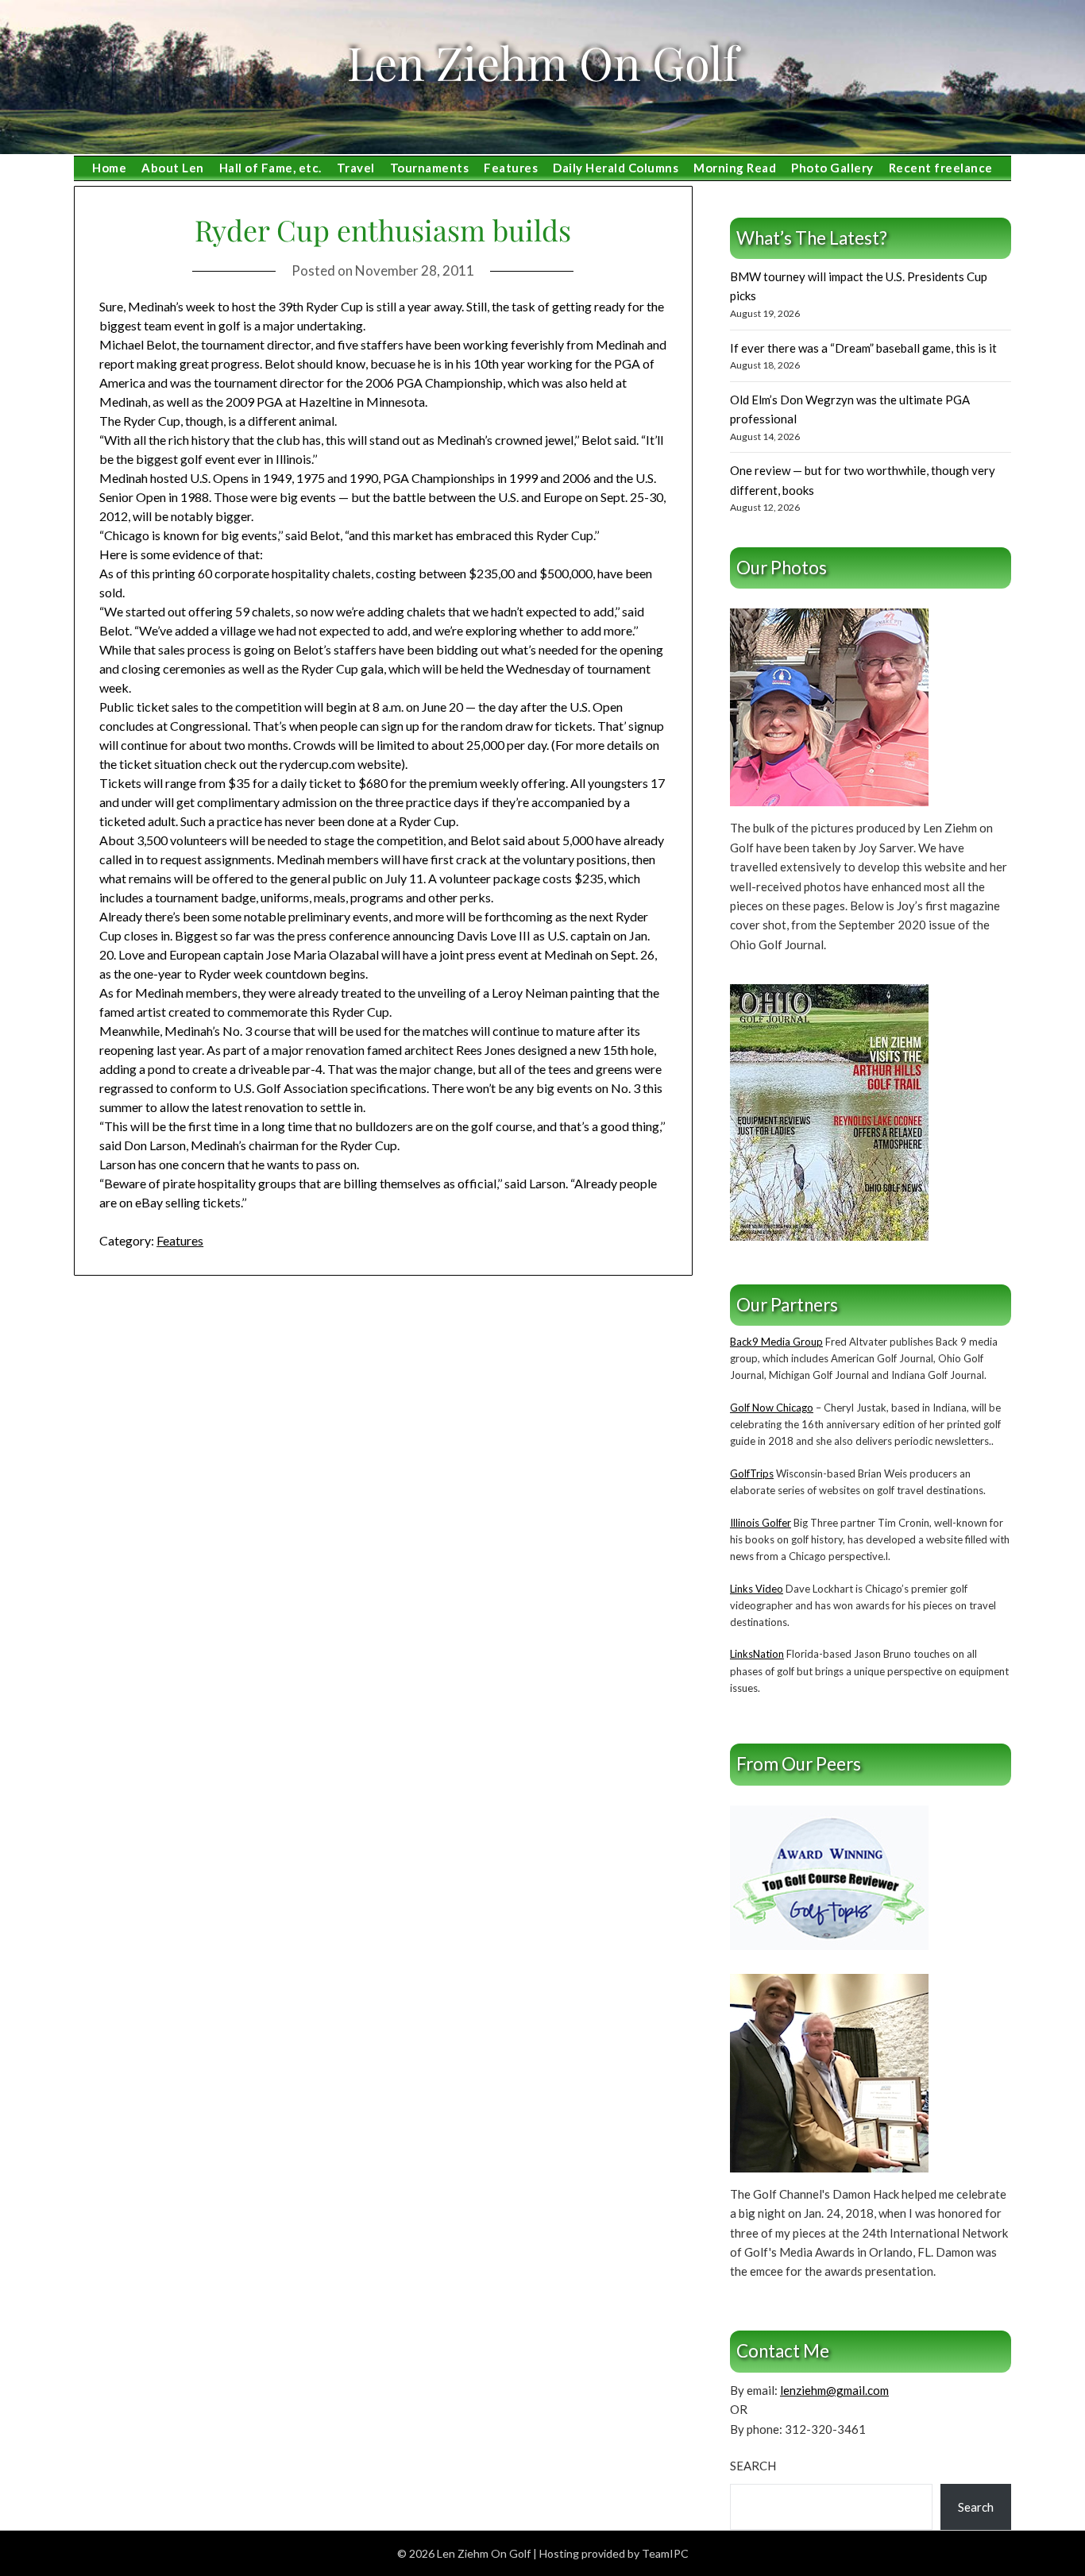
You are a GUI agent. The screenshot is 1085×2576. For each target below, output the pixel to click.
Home (109, 168)
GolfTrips (752, 1473)
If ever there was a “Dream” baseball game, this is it (863, 348)
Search (753, 2466)
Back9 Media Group (776, 1342)
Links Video (757, 1589)
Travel (356, 168)
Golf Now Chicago (772, 1408)
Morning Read (735, 168)
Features (511, 168)
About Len (173, 168)
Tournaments (430, 168)
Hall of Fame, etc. (270, 168)
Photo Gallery (832, 168)
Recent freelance (941, 168)
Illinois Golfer (761, 1523)
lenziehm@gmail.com (834, 2390)
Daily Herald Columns (616, 168)
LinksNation (757, 1654)
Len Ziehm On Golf (542, 62)
